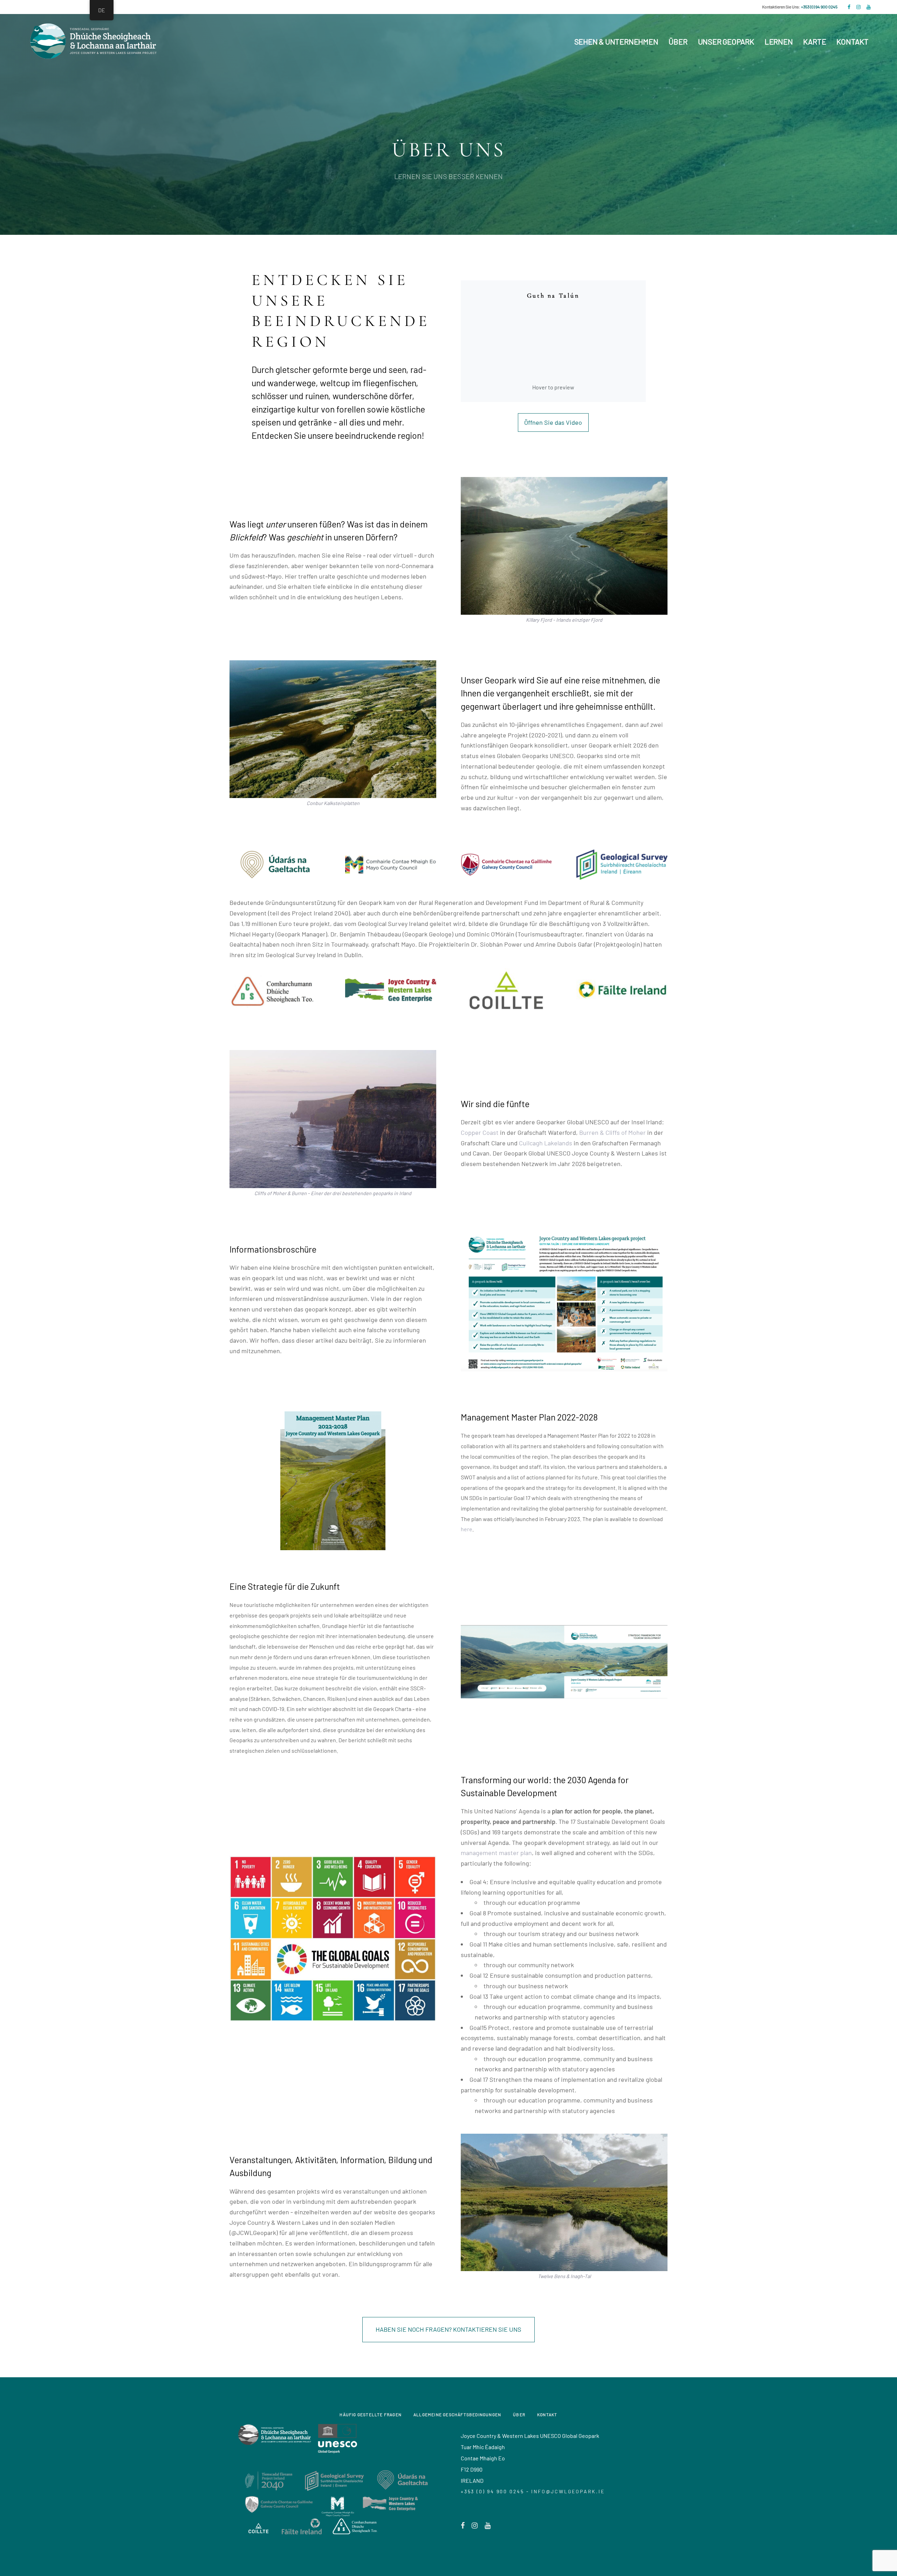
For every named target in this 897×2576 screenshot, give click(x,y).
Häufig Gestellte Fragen (371, 2414)
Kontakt (547, 2414)
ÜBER (519, 2414)
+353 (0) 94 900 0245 (819, 7)
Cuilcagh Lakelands (546, 1143)
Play (553, 341)
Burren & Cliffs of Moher (612, 1132)
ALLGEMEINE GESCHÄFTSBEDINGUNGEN (457, 2414)
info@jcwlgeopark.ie (568, 2491)
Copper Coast (480, 1132)
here (467, 1529)
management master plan (496, 1853)
